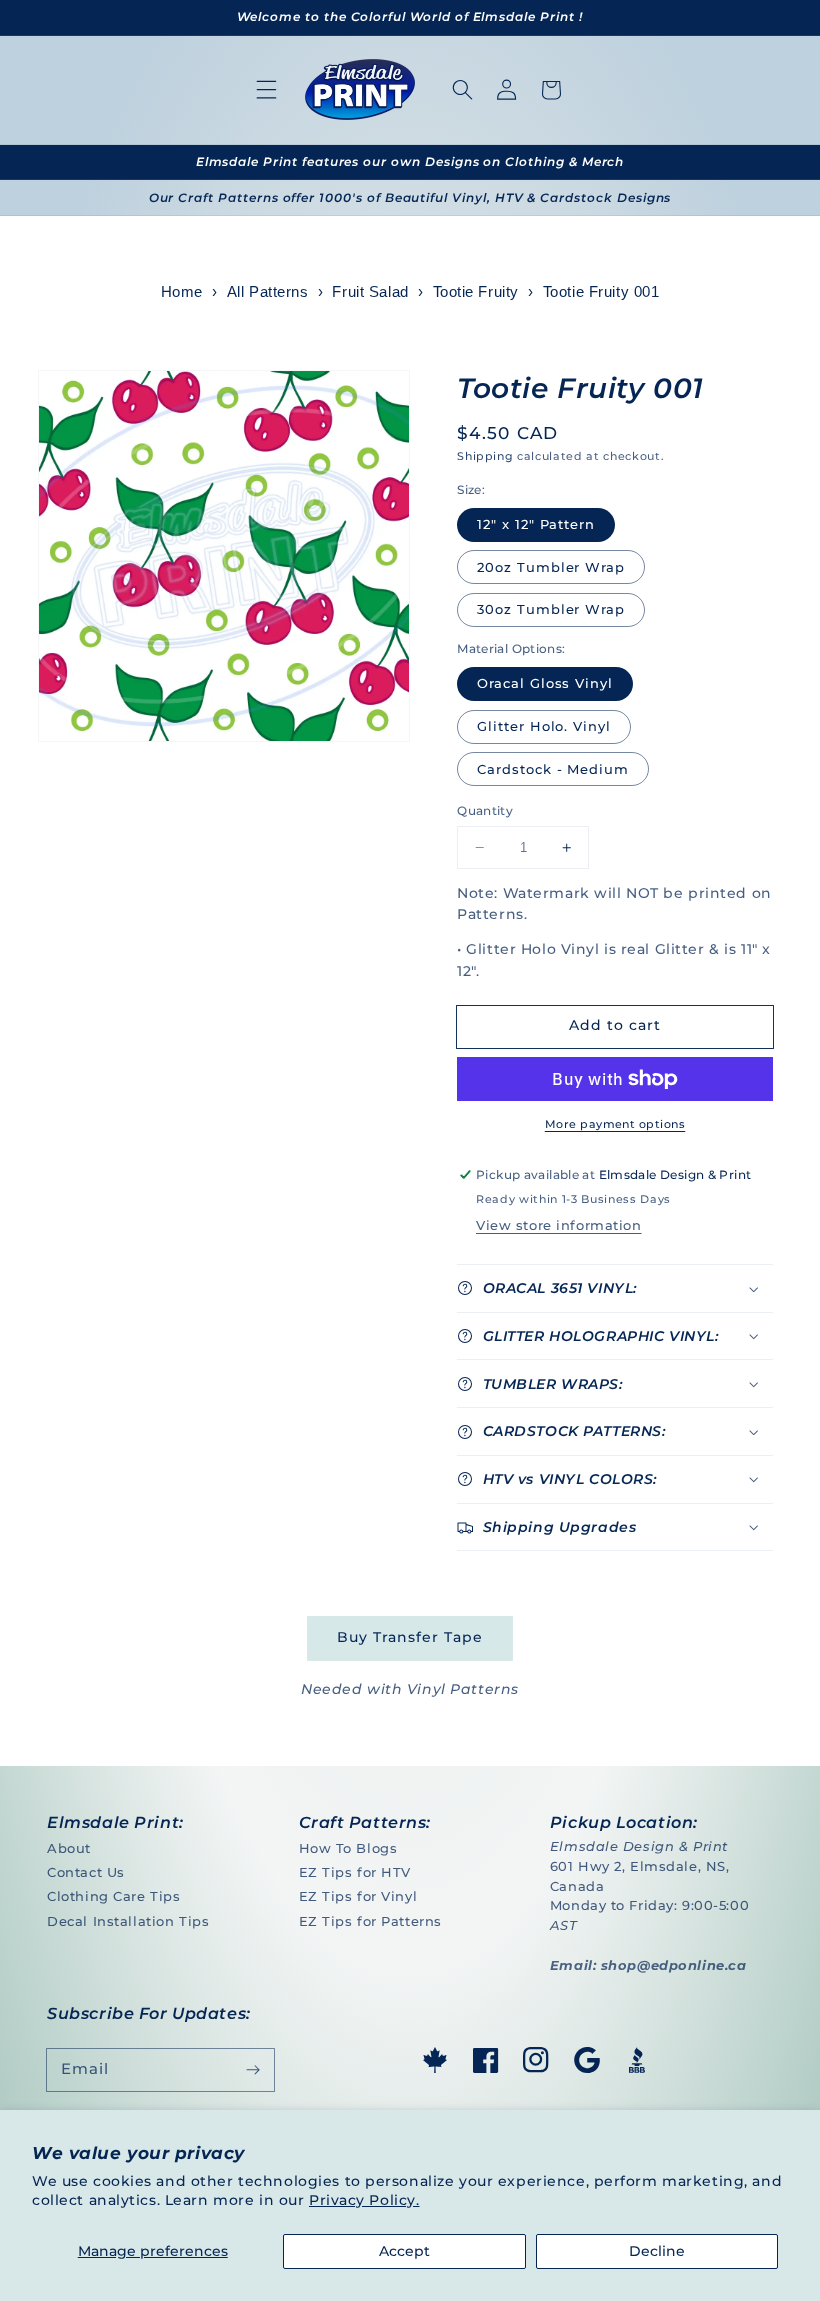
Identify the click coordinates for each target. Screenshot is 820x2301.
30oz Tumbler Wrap (551, 609)
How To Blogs (348, 1848)
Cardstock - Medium (553, 769)
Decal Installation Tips (128, 1921)
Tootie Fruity (476, 292)
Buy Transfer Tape (409, 1637)
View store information (558, 1225)
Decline (657, 2251)
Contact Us (86, 1872)
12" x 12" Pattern (536, 524)
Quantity (485, 810)
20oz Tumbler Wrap (551, 567)
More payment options (615, 1124)
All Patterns (268, 292)
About (69, 1848)
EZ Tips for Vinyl (358, 1896)
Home (182, 292)
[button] (267, 90)
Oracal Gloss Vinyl (545, 683)
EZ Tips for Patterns (370, 1921)
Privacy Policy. (364, 2200)
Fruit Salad (370, 292)
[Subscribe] (253, 2070)
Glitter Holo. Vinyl (544, 726)
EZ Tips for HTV (355, 1872)
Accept (404, 2251)
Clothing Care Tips (113, 1896)
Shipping (485, 456)
